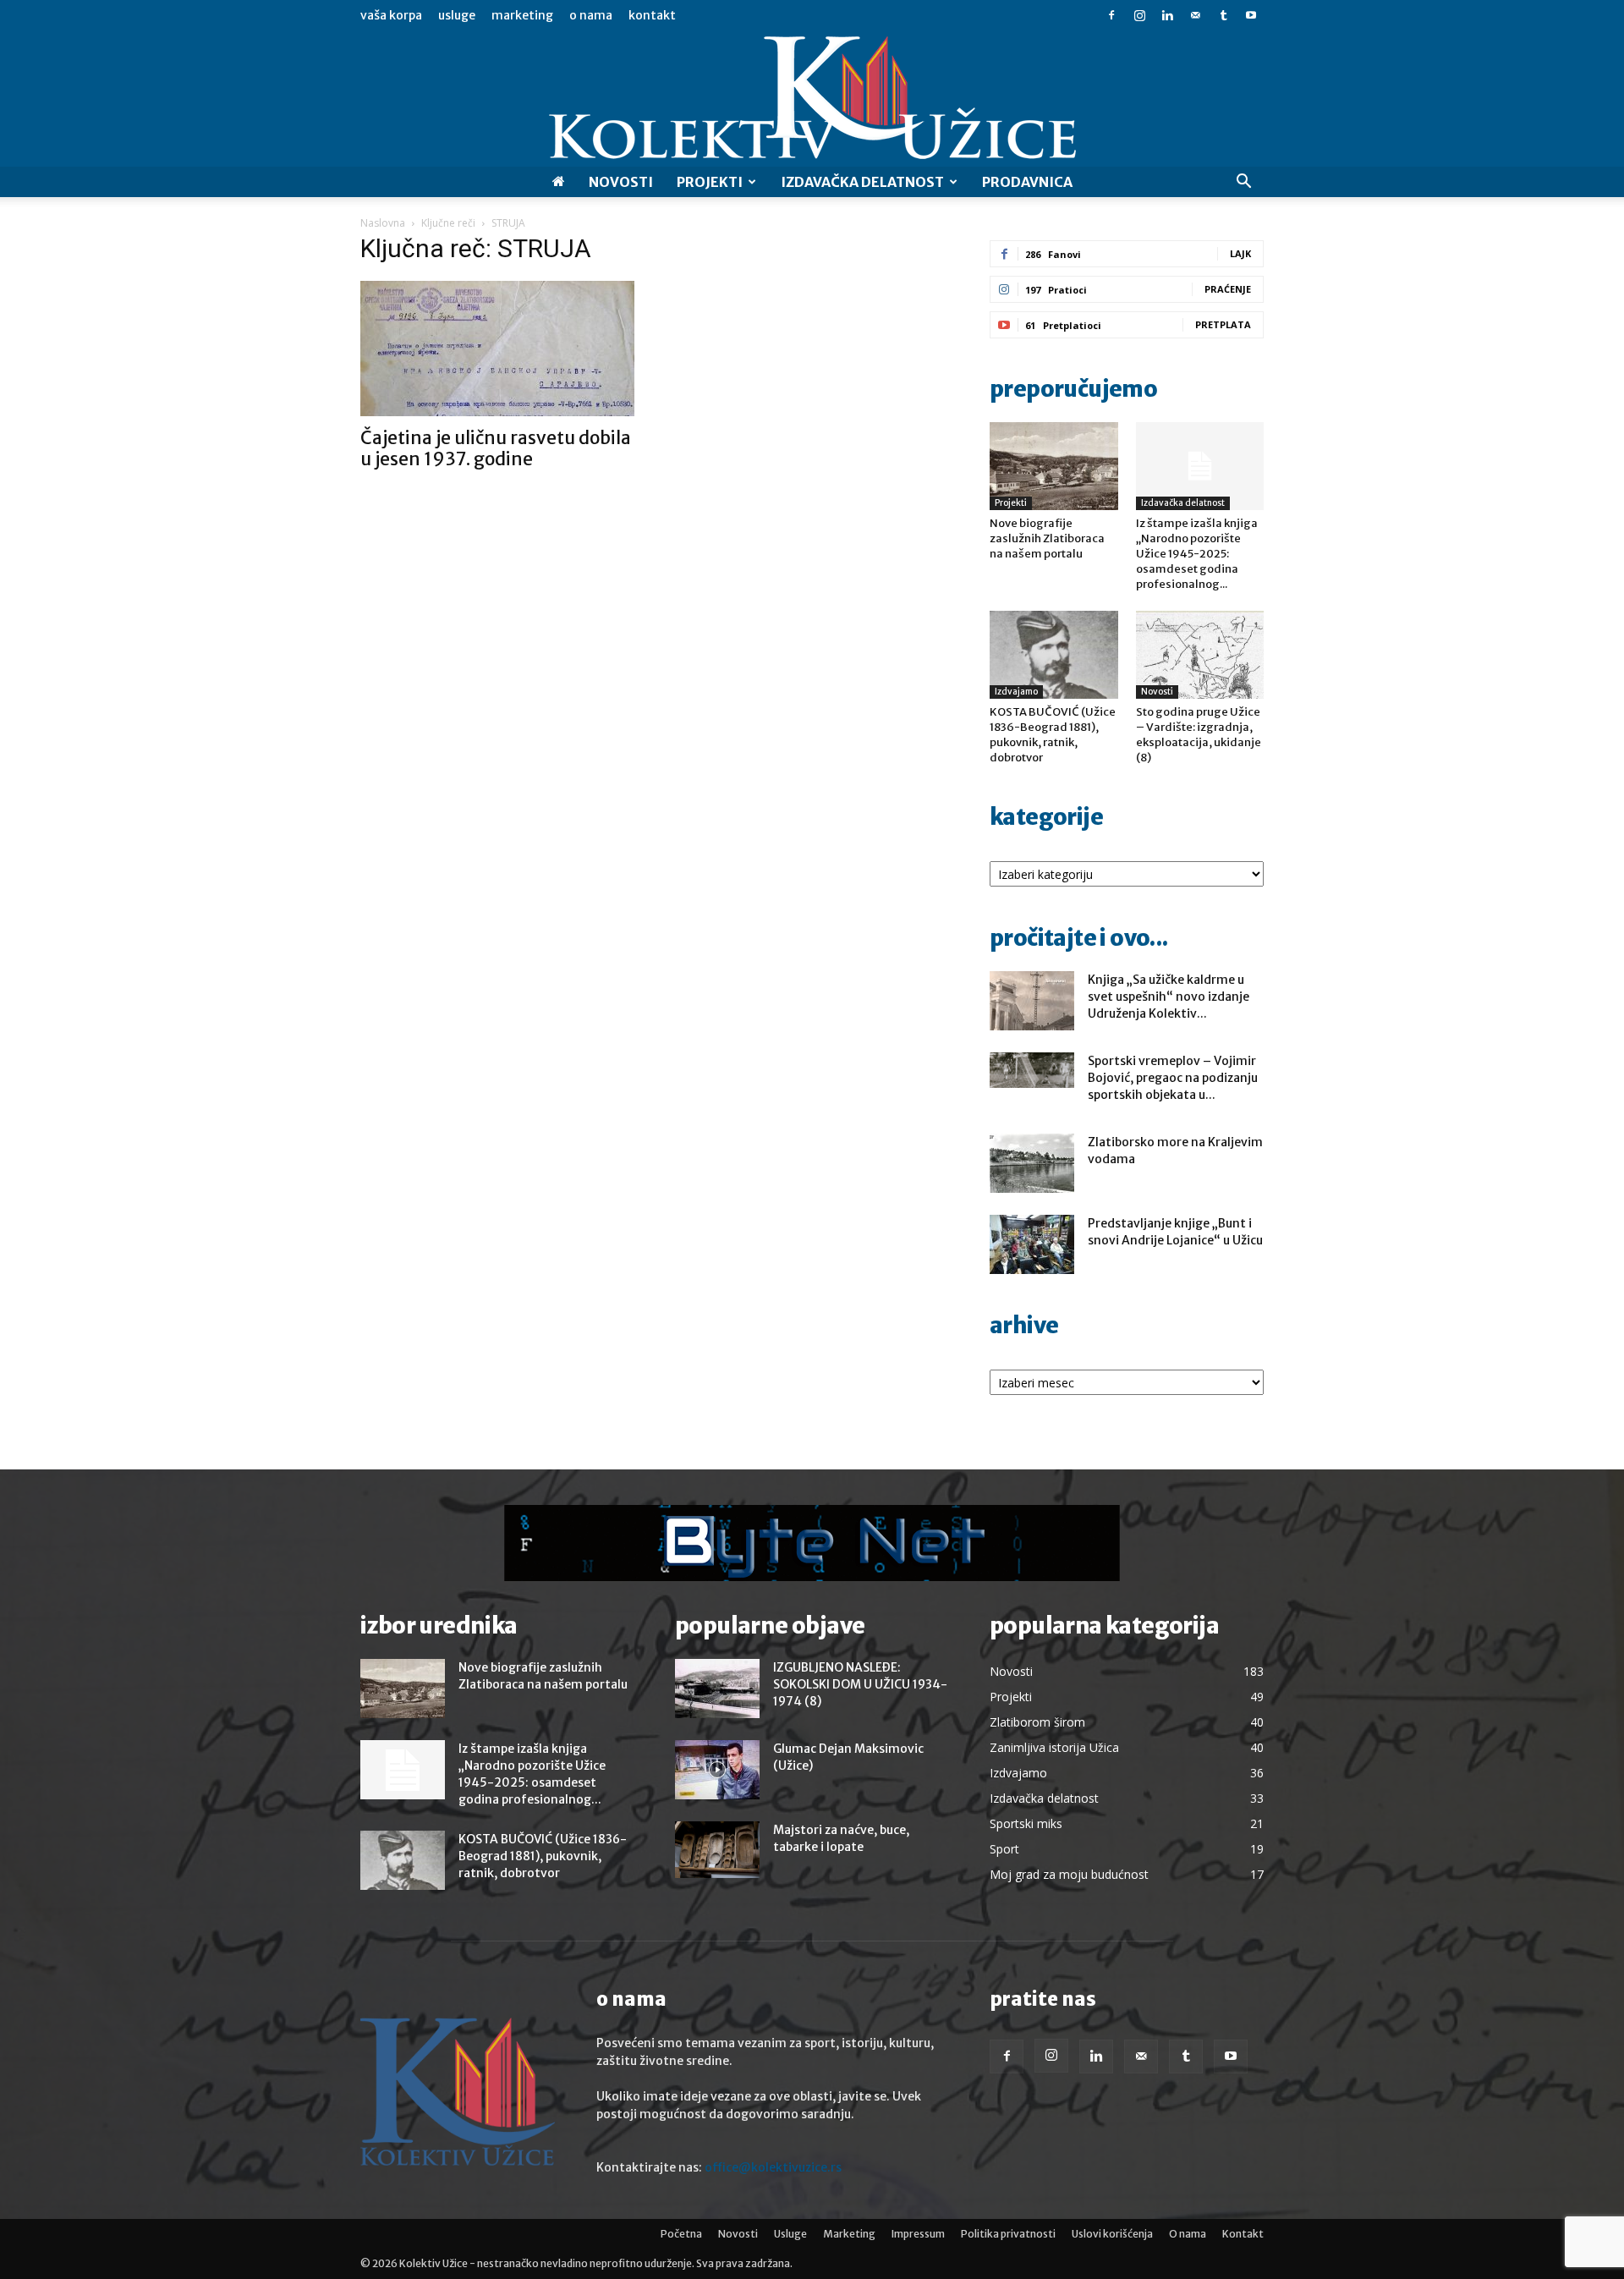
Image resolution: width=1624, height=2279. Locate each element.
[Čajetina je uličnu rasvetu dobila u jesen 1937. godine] (497, 349)
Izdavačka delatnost (1183, 503)
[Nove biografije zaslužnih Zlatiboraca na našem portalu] (1054, 466)
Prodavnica (1027, 182)
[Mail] (1195, 15)
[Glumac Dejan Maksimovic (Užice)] (717, 1770)
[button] (1243, 183)
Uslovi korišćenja (1112, 2234)
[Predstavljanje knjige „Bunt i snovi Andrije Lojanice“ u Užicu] (1032, 1244)
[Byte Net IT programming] (812, 1543)
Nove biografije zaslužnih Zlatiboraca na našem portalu (1047, 538)
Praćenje (1228, 289)
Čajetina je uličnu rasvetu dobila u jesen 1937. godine (496, 448)
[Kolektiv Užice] (812, 99)
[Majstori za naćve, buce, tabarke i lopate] (717, 1850)
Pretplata (1223, 324)
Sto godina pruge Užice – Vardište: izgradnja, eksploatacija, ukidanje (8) (1199, 735)
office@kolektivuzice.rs (773, 2167)
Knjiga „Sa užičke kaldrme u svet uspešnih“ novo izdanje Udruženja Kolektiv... (1169, 997)
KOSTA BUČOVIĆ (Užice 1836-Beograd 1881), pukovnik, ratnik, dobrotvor (1053, 735)
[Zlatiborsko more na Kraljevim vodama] (1032, 1163)
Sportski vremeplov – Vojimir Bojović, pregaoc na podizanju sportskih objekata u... (1173, 1078)
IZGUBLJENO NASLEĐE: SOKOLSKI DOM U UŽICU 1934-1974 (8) (860, 1684)
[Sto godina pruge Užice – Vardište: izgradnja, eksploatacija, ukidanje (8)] (1200, 655)
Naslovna (383, 223)
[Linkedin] (1167, 15)
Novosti (621, 182)
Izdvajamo (1016, 692)
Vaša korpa (391, 15)
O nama (591, 15)
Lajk (1240, 253)
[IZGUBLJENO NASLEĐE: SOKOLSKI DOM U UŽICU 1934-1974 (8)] (717, 1689)
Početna (681, 2234)
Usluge (457, 15)
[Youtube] (1251, 15)
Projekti (710, 182)
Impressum (918, 2234)
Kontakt (652, 15)
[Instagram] (1139, 15)
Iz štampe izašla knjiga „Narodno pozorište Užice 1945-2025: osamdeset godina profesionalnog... (1197, 554)
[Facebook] (1111, 15)
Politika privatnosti (1008, 2234)
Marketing (522, 15)
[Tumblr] (1223, 15)
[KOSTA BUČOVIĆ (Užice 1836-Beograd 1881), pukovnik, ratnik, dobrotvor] (1054, 655)
